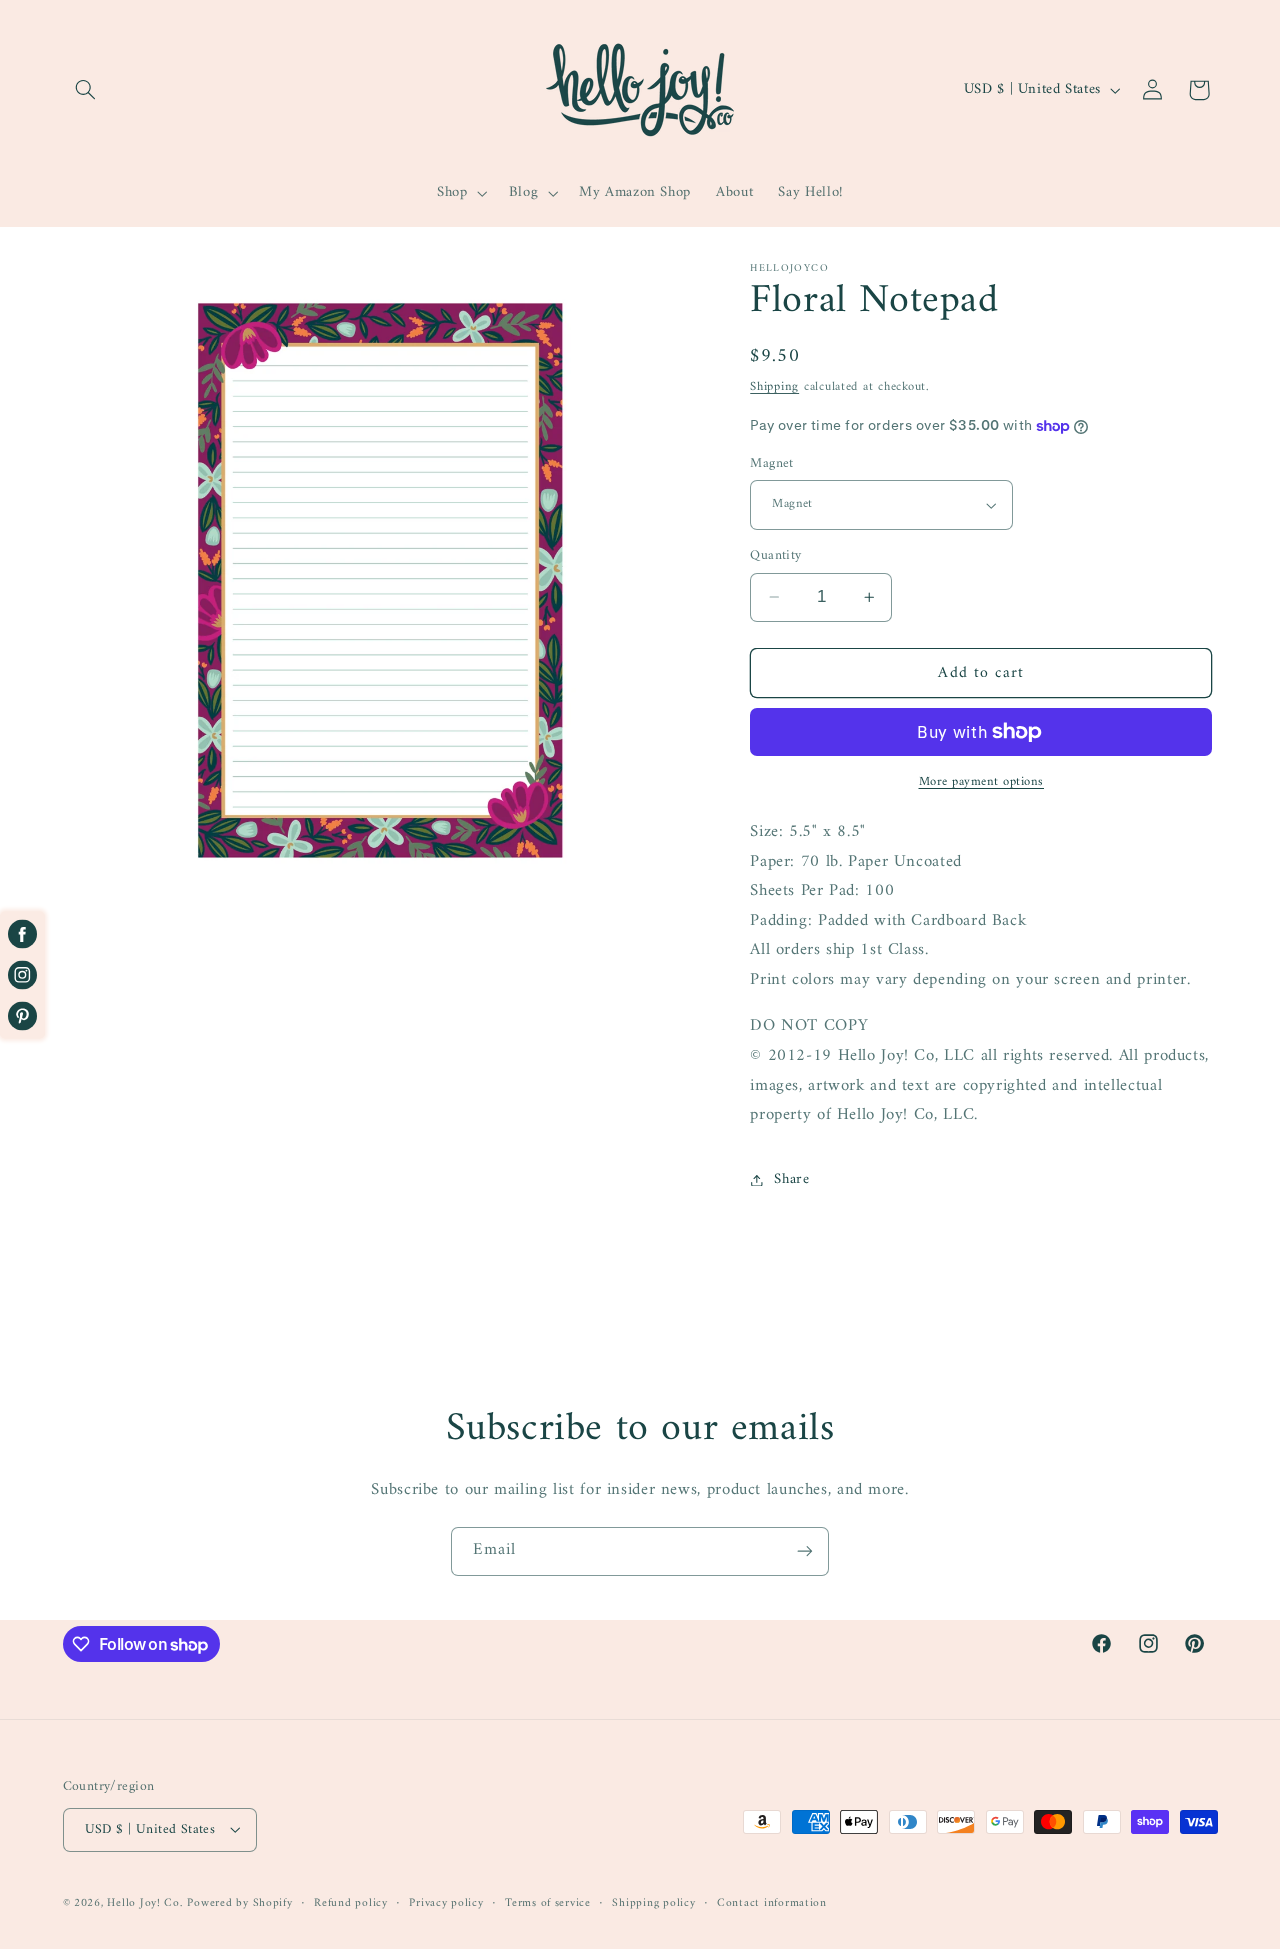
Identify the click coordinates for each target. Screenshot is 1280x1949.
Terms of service (548, 1902)
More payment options (982, 782)
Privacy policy (446, 1902)
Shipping (774, 387)
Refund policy (351, 1902)
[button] (86, 90)
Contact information (772, 1902)
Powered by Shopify (239, 1902)
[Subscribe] (805, 1551)
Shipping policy (653, 1902)
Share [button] (791, 1179)
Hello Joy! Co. (144, 1902)
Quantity (775, 556)
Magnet (772, 464)
